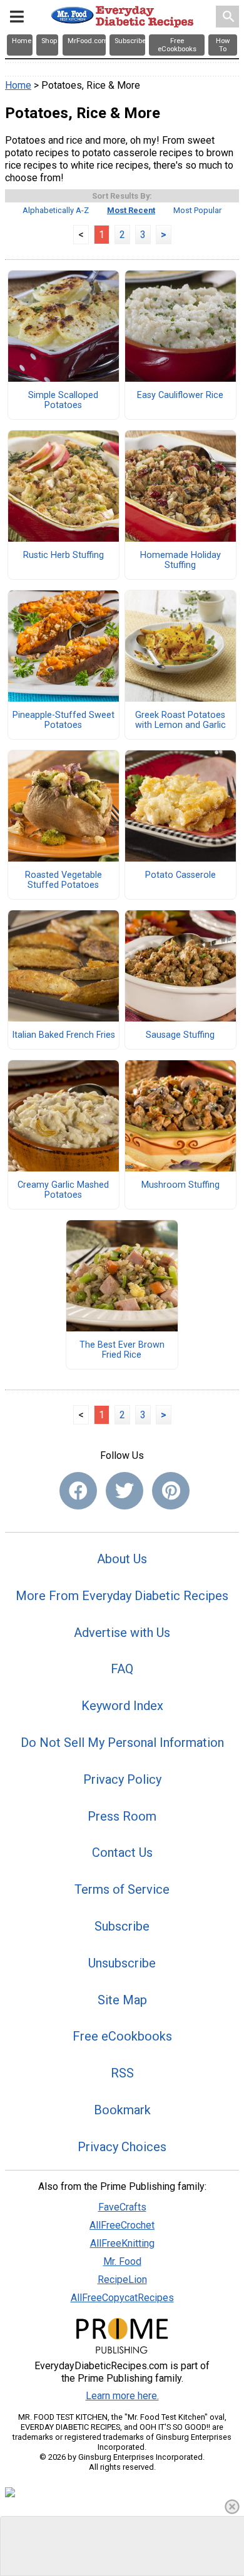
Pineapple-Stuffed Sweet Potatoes (64, 720)
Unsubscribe (122, 1963)
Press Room (122, 1816)
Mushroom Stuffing (180, 1185)
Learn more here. (122, 2396)
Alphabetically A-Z (56, 210)
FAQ (122, 1669)
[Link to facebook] (78, 1491)
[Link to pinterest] (171, 1491)
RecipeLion (122, 2280)
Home (18, 85)
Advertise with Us (122, 1633)
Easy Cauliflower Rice (180, 395)
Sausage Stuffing (180, 1035)
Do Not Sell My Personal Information (122, 1743)
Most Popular (197, 210)
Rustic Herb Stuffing (64, 555)
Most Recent (131, 210)
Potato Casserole (180, 875)
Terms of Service (122, 1889)
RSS (122, 2073)
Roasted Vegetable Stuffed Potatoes (64, 880)
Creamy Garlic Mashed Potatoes (63, 1190)
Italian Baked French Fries (64, 1035)
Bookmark (122, 2110)
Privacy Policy (122, 1779)
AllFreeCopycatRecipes (122, 2298)
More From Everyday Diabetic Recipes (122, 1596)
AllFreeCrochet (122, 2225)
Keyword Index (122, 1706)
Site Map (122, 2000)
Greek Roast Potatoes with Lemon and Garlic (180, 720)
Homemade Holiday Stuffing (180, 560)
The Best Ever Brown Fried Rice (122, 1350)
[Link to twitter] (125, 1491)
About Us (122, 1559)
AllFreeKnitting (122, 2243)
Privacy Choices (122, 2147)
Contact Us (122, 1852)
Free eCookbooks (122, 2036)
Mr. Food (122, 2261)
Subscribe (122, 1926)
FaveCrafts (122, 2207)
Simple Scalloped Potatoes (63, 400)
